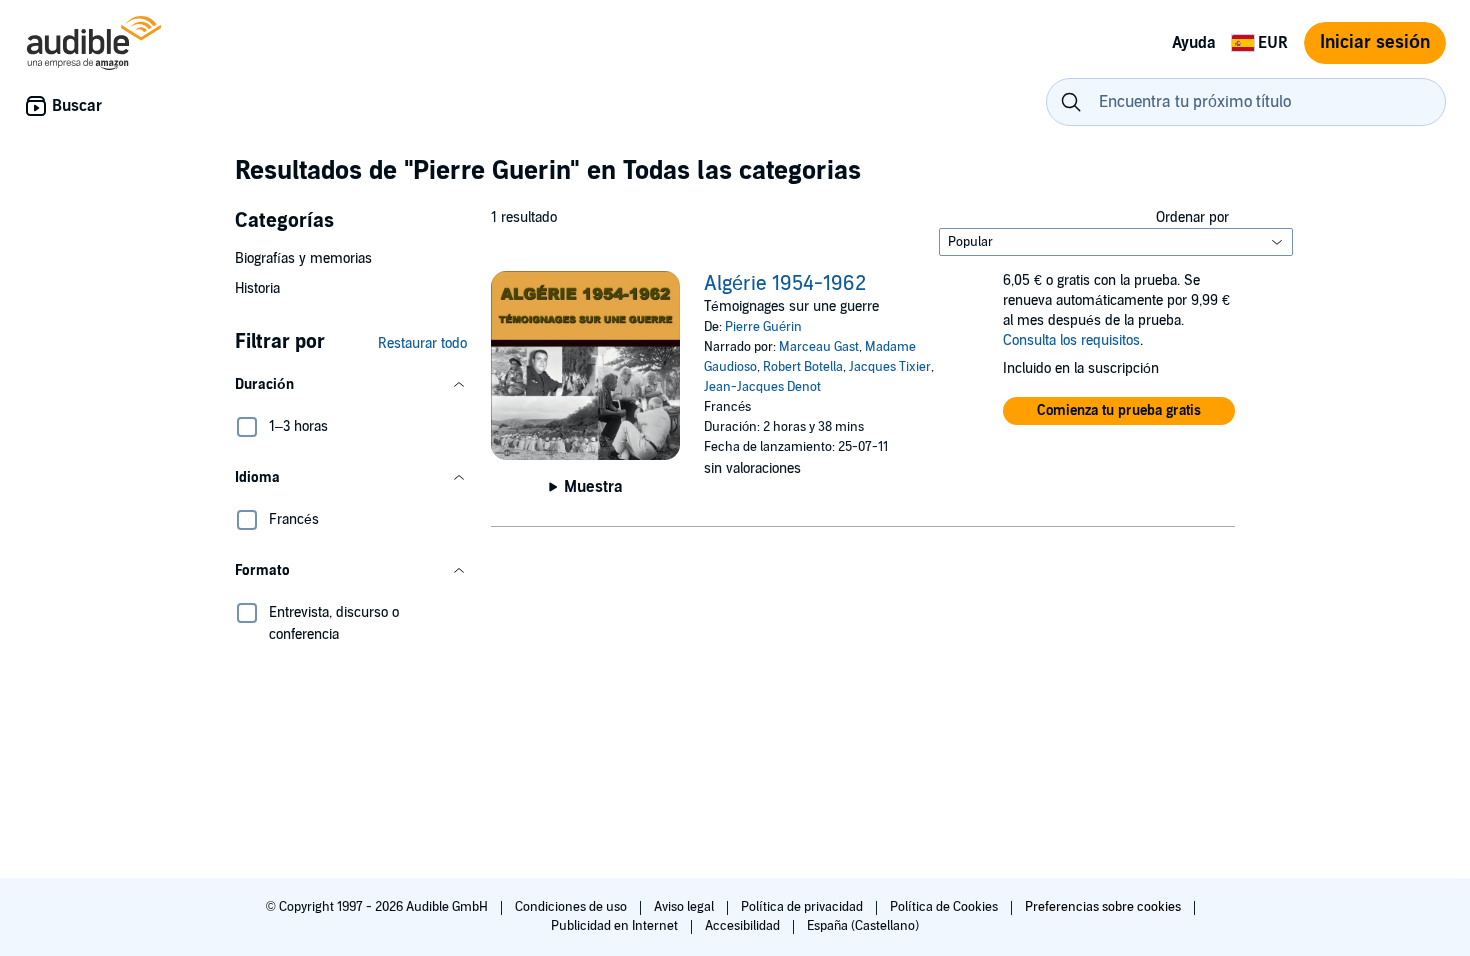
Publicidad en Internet (616, 926)
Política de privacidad (803, 907)
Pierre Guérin (763, 327)
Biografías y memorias (303, 258)
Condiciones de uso (572, 907)
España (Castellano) (863, 926)
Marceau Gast (819, 347)
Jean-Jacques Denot (762, 387)
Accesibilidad (744, 926)
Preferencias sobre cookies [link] (1103, 907)
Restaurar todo (422, 343)
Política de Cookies (945, 907)
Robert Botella (803, 367)
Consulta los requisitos (1071, 340)
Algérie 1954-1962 (785, 284)
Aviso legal (685, 907)
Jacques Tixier (890, 367)
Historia (257, 288)
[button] (351, 385)
